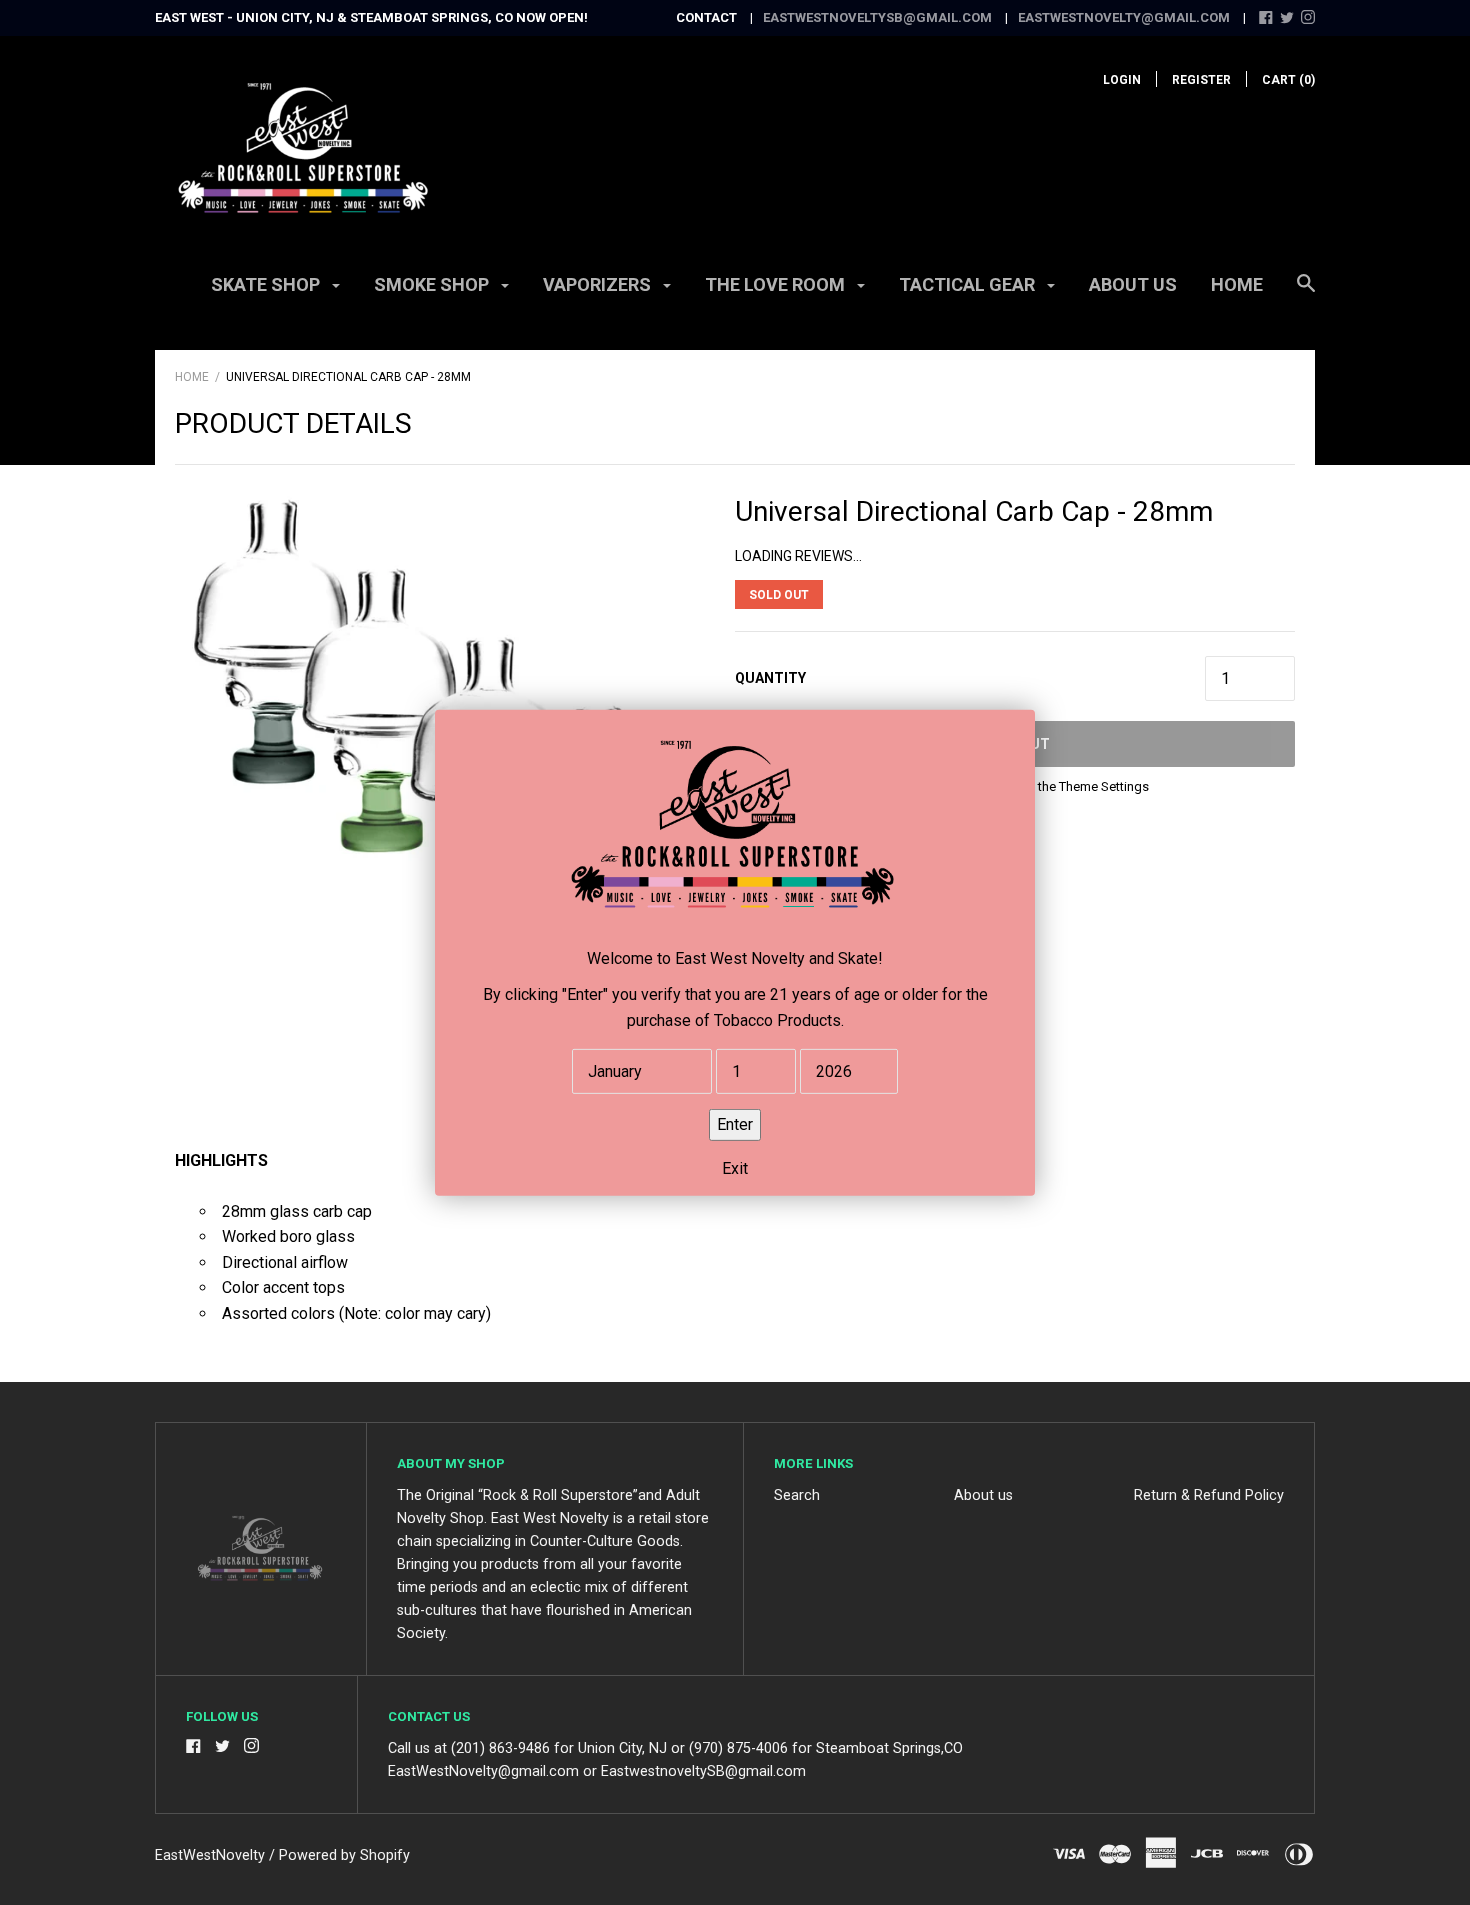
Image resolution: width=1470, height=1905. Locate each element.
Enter (735, 1123)
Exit (735, 1167)
